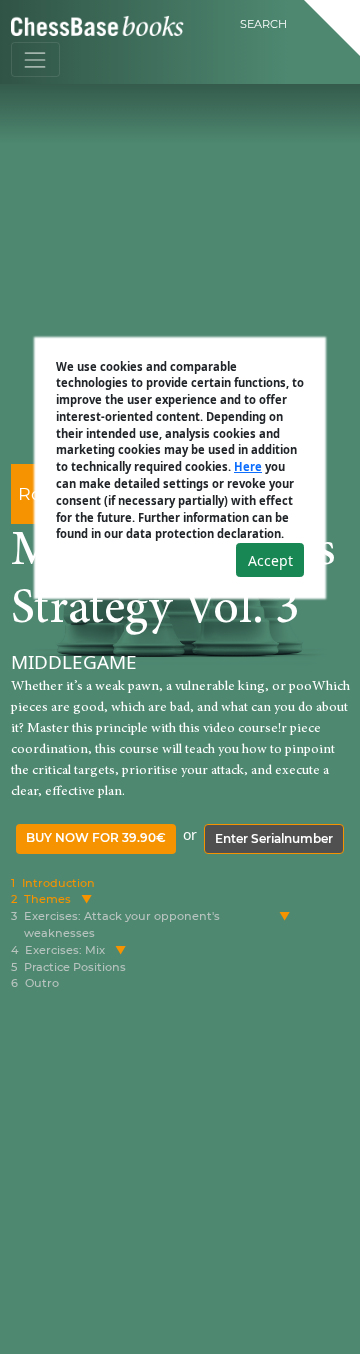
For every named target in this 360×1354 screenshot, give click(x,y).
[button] (86, 899)
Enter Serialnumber (274, 838)
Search (263, 24)
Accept (270, 560)
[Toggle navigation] (35, 59)
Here (248, 466)
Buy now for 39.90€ (96, 837)
